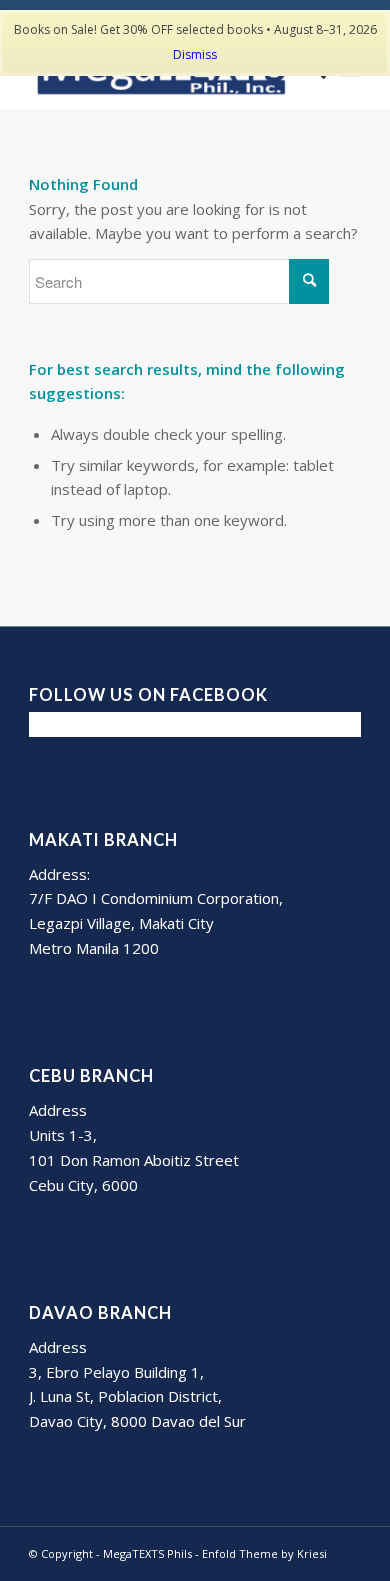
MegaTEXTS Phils (147, 1553)
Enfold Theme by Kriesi (264, 1553)
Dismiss (195, 54)
